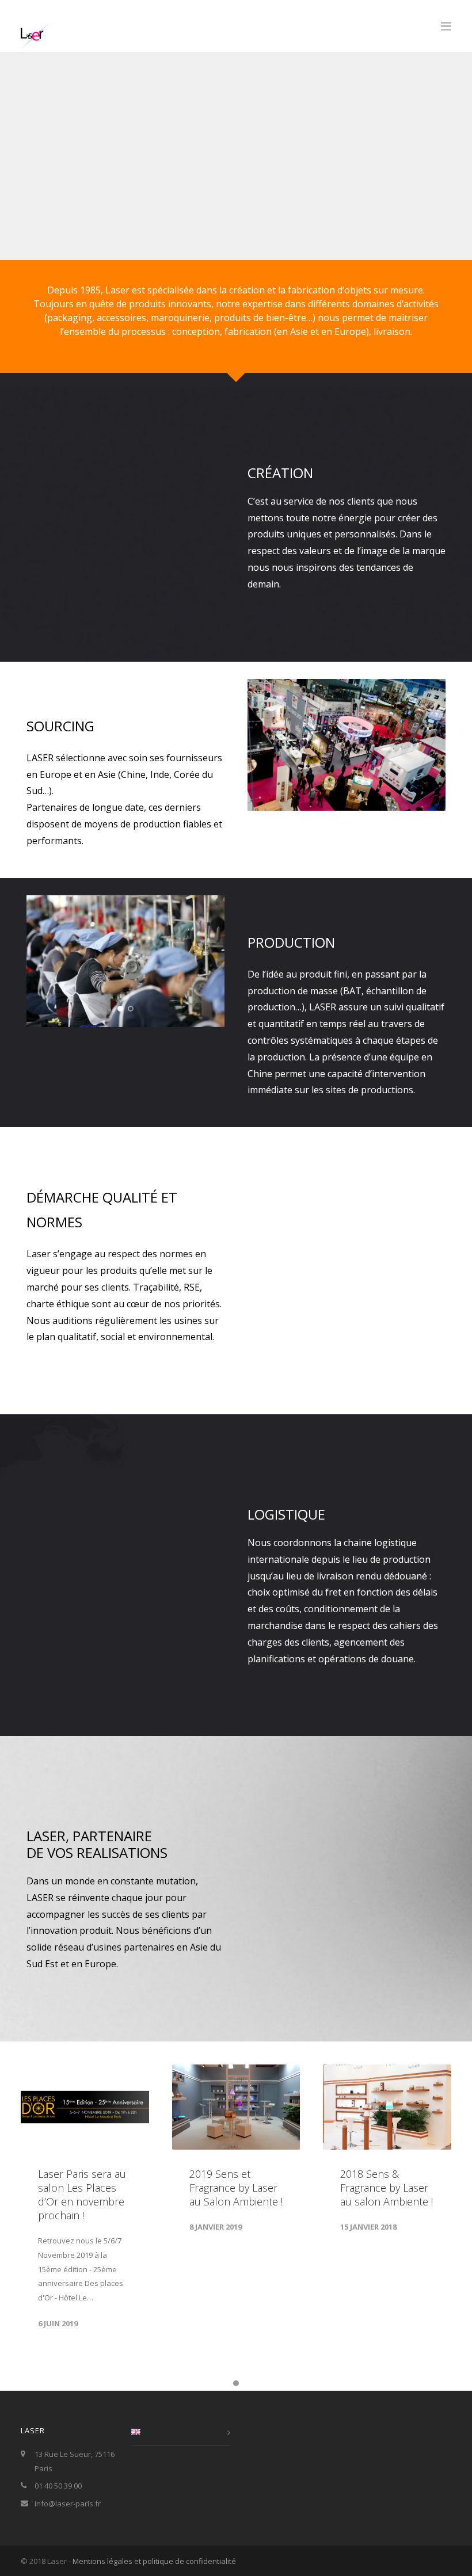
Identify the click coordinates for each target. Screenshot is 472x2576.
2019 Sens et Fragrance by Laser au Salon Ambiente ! (236, 2188)
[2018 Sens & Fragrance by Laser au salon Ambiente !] (387, 2107)
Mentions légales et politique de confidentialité (154, 2561)
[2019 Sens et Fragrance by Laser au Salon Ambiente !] (236, 2107)
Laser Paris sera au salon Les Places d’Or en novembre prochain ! (82, 2195)
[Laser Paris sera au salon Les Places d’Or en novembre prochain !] (85, 2107)
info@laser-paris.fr (68, 2504)
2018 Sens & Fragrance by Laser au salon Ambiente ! (387, 2188)
